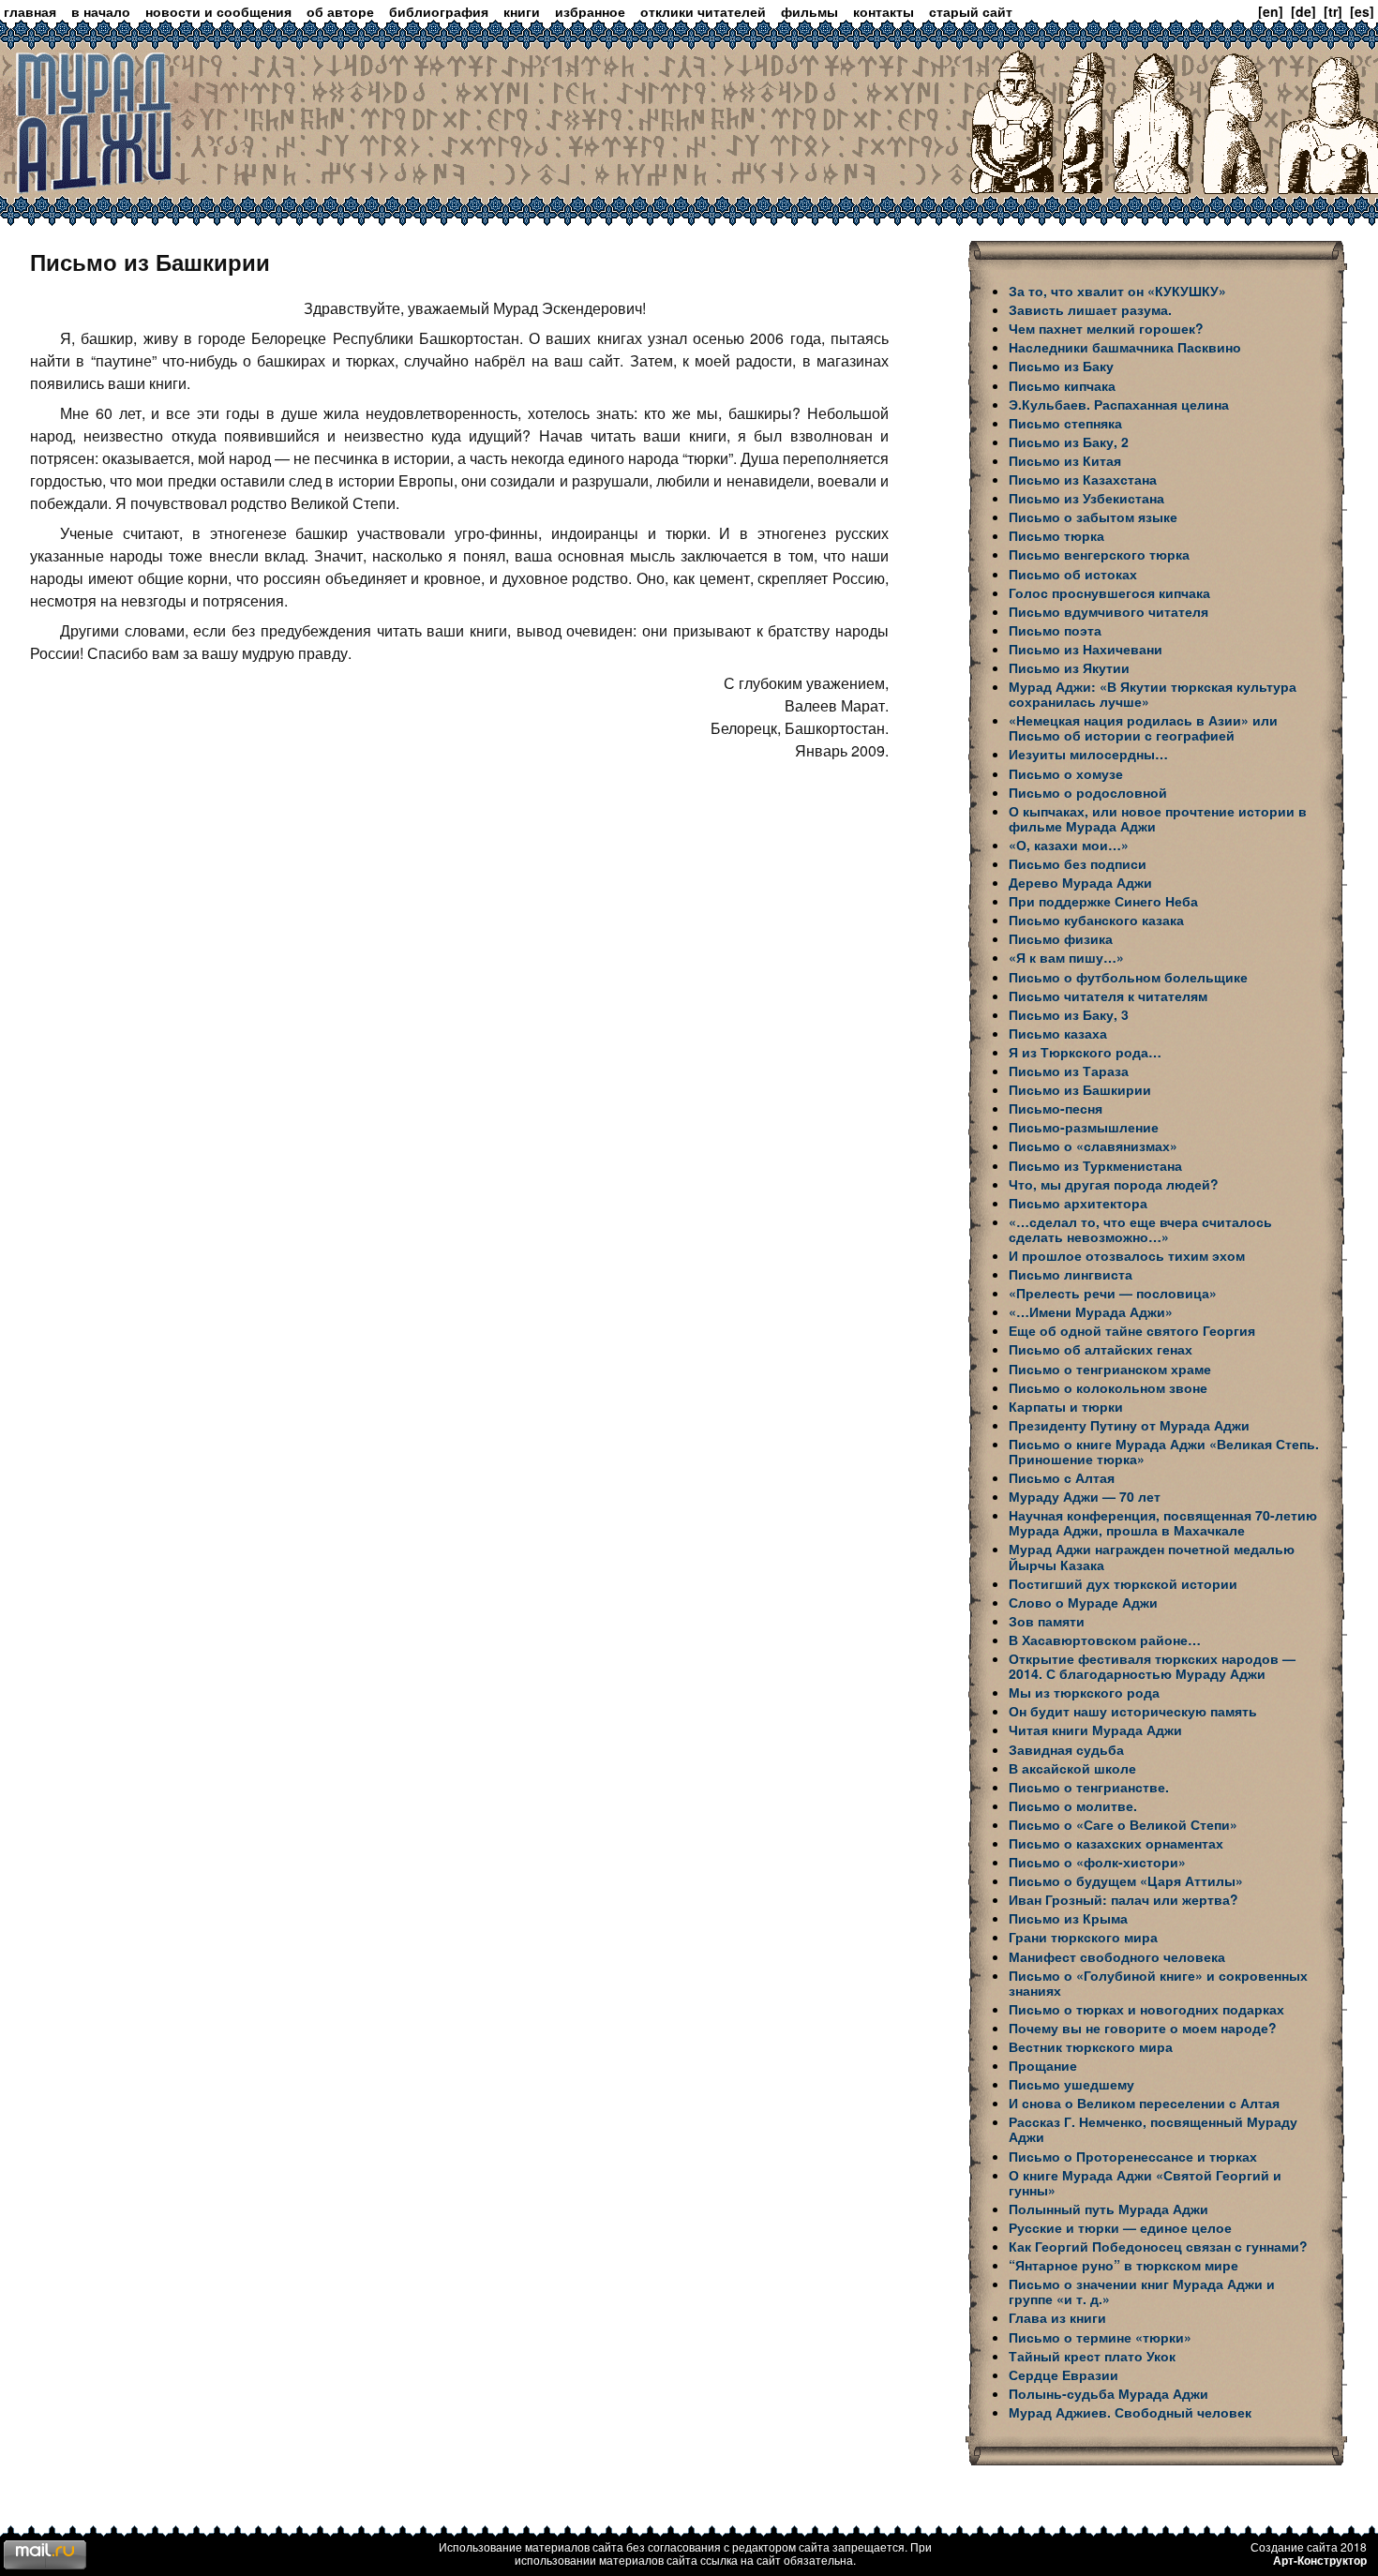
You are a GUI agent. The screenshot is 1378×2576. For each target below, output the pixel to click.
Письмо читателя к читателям (1108, 996)
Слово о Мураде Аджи (1083, 1602)
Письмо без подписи (1078, 863)
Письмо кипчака (1062, 385)
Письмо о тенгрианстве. (1089, 1787)
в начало (101, 11)
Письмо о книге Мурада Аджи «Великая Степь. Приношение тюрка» (1164, 1451)
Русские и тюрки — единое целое (1120, 2227)
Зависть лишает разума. (1090, 309)
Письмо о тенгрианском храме (1110, 1369)
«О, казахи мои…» (1069, 845)
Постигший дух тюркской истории (1123, 1583)
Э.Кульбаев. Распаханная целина (1119, 404)
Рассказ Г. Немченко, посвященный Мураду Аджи (1153, 2129)
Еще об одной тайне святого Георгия (1132, 1330)
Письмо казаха (1058, 1033)
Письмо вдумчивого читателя (1108, 611)
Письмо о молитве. (1073, 1805)
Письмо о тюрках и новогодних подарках (1146, 2009)
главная (30, 11)
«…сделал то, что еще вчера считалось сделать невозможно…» (1140, 1229)
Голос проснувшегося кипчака (1109, 592)
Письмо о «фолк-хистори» (1097, 1862)
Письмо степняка (1065, 423)
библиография (439, 11)
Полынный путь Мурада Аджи (1108, 2209)
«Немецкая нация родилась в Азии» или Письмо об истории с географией (1143, 727)
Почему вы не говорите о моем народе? (1143, 2028)
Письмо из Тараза (1069, 1071)
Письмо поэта (1055, 630)
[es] (1362, 11)
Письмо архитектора (1078, 1203)
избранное (590, 11)
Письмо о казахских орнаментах (1116, 1843)
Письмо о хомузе (1066, 773)
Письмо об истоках (1073, 574)
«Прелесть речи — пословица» (1113, 1293)
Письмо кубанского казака (1096, 920)
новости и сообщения (218, 11)
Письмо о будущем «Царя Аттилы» (1126, 1880)
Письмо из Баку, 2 (1069, 442)
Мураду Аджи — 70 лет (1085, 1496)
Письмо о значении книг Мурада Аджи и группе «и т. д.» (1142, 2291)
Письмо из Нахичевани (1086, 649)
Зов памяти (1047, 1621)
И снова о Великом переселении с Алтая (1144, 2103)
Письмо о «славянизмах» (1093, 1146)
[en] (1271, 11)
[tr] (1333, 11)
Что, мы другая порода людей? (1114, 1184)
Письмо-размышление (1084, 1127)
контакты (884, 11)
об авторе (340, 11)
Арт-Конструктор (1320, 2560)
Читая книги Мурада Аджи (1095, 1730)
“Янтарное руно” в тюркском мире (1123, 2265)
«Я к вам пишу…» (1066, 957)
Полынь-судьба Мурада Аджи (1108, 2393)
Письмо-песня (1056, 1108)
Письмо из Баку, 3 (1069, 1014)
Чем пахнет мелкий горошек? (1106, 328)
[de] (1303, 11)
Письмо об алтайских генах (1101, 1349)
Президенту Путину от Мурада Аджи (1129, 1425)
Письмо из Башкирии (1080, 1089)
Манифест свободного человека (1117, 1956)
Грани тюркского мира (1083, 1937)
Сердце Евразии (1063, 2374)
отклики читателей (703, 11)
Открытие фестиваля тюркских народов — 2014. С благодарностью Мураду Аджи (1152, 1666)
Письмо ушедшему (1071, 2084)
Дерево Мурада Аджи (1080, 882)
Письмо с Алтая (1062, 1477)
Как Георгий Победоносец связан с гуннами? (1158, 2246)
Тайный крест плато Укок (1092, 2356)
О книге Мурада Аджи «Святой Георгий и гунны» (1145, 2182)
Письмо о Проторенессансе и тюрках (1133, 2156)
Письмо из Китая (1065, 460)
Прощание (1043, 2065)
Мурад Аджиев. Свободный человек (1130, 2412)
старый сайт (971, 11)
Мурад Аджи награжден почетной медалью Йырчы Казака (1152, 1556)
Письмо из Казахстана (1083, 479)
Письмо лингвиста (1071, 1274)
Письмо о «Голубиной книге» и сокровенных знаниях (1158, 1983)
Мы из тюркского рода (1084, 1692)
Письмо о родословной (1088, 792)
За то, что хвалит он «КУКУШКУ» (1117, 291)
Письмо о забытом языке (1093, 517)
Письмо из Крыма (1068, 1918)
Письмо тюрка (1056, 535)
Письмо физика (1061, 938)
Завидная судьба (1066, 1749)
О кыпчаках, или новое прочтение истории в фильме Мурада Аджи (1158, 818)
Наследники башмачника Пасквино (1125, 347)
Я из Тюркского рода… (1085, 1052)
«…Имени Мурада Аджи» (1091, 1311)
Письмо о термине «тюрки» (1100, 2337)
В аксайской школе (1072, 1768)
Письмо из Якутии (1069, 667)
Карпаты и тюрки (1066, 1406)
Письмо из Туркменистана (1095, 1165)
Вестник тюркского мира (1091, 2046)
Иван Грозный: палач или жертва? (1123, 1899)
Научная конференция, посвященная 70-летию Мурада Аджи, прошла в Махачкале (1163, 1522)
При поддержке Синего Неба (1103, 901)
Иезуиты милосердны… (1088, 754)
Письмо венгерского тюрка (1099, 554)
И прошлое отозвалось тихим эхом (1127, 1255)
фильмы (809, 11)
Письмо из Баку (1061, 366)
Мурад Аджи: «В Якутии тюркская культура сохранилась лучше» (1153, 694)
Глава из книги (1057, 2317)
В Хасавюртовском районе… (1105, 1640)
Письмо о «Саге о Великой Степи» (1123, 1824)
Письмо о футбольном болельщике (1128, 977)
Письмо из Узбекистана (1086, 498)
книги (522, 11)
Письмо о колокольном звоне (1108, 1387)
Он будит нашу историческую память (1133, 1711)
